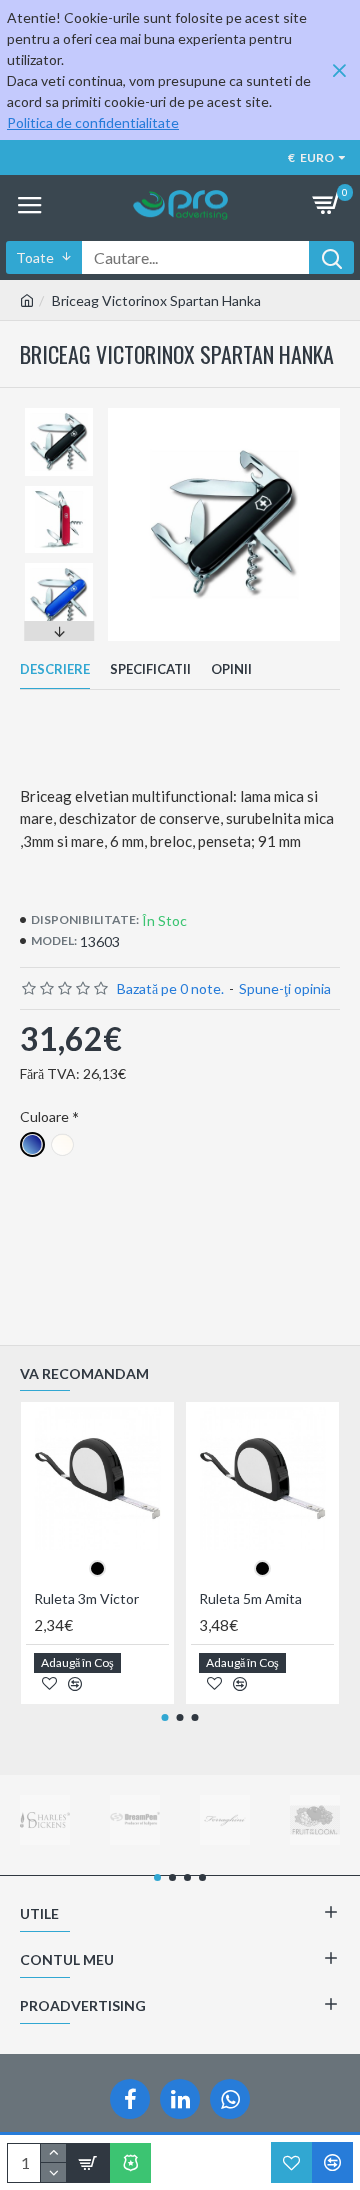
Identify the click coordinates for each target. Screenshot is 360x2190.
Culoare (44, 1116)
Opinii (231, 669)
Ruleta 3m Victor (86, 1598)
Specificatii (150, 669)
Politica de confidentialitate (93, 122)
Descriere (55, 669)
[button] (59, 413)
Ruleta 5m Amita (250, 1598)
